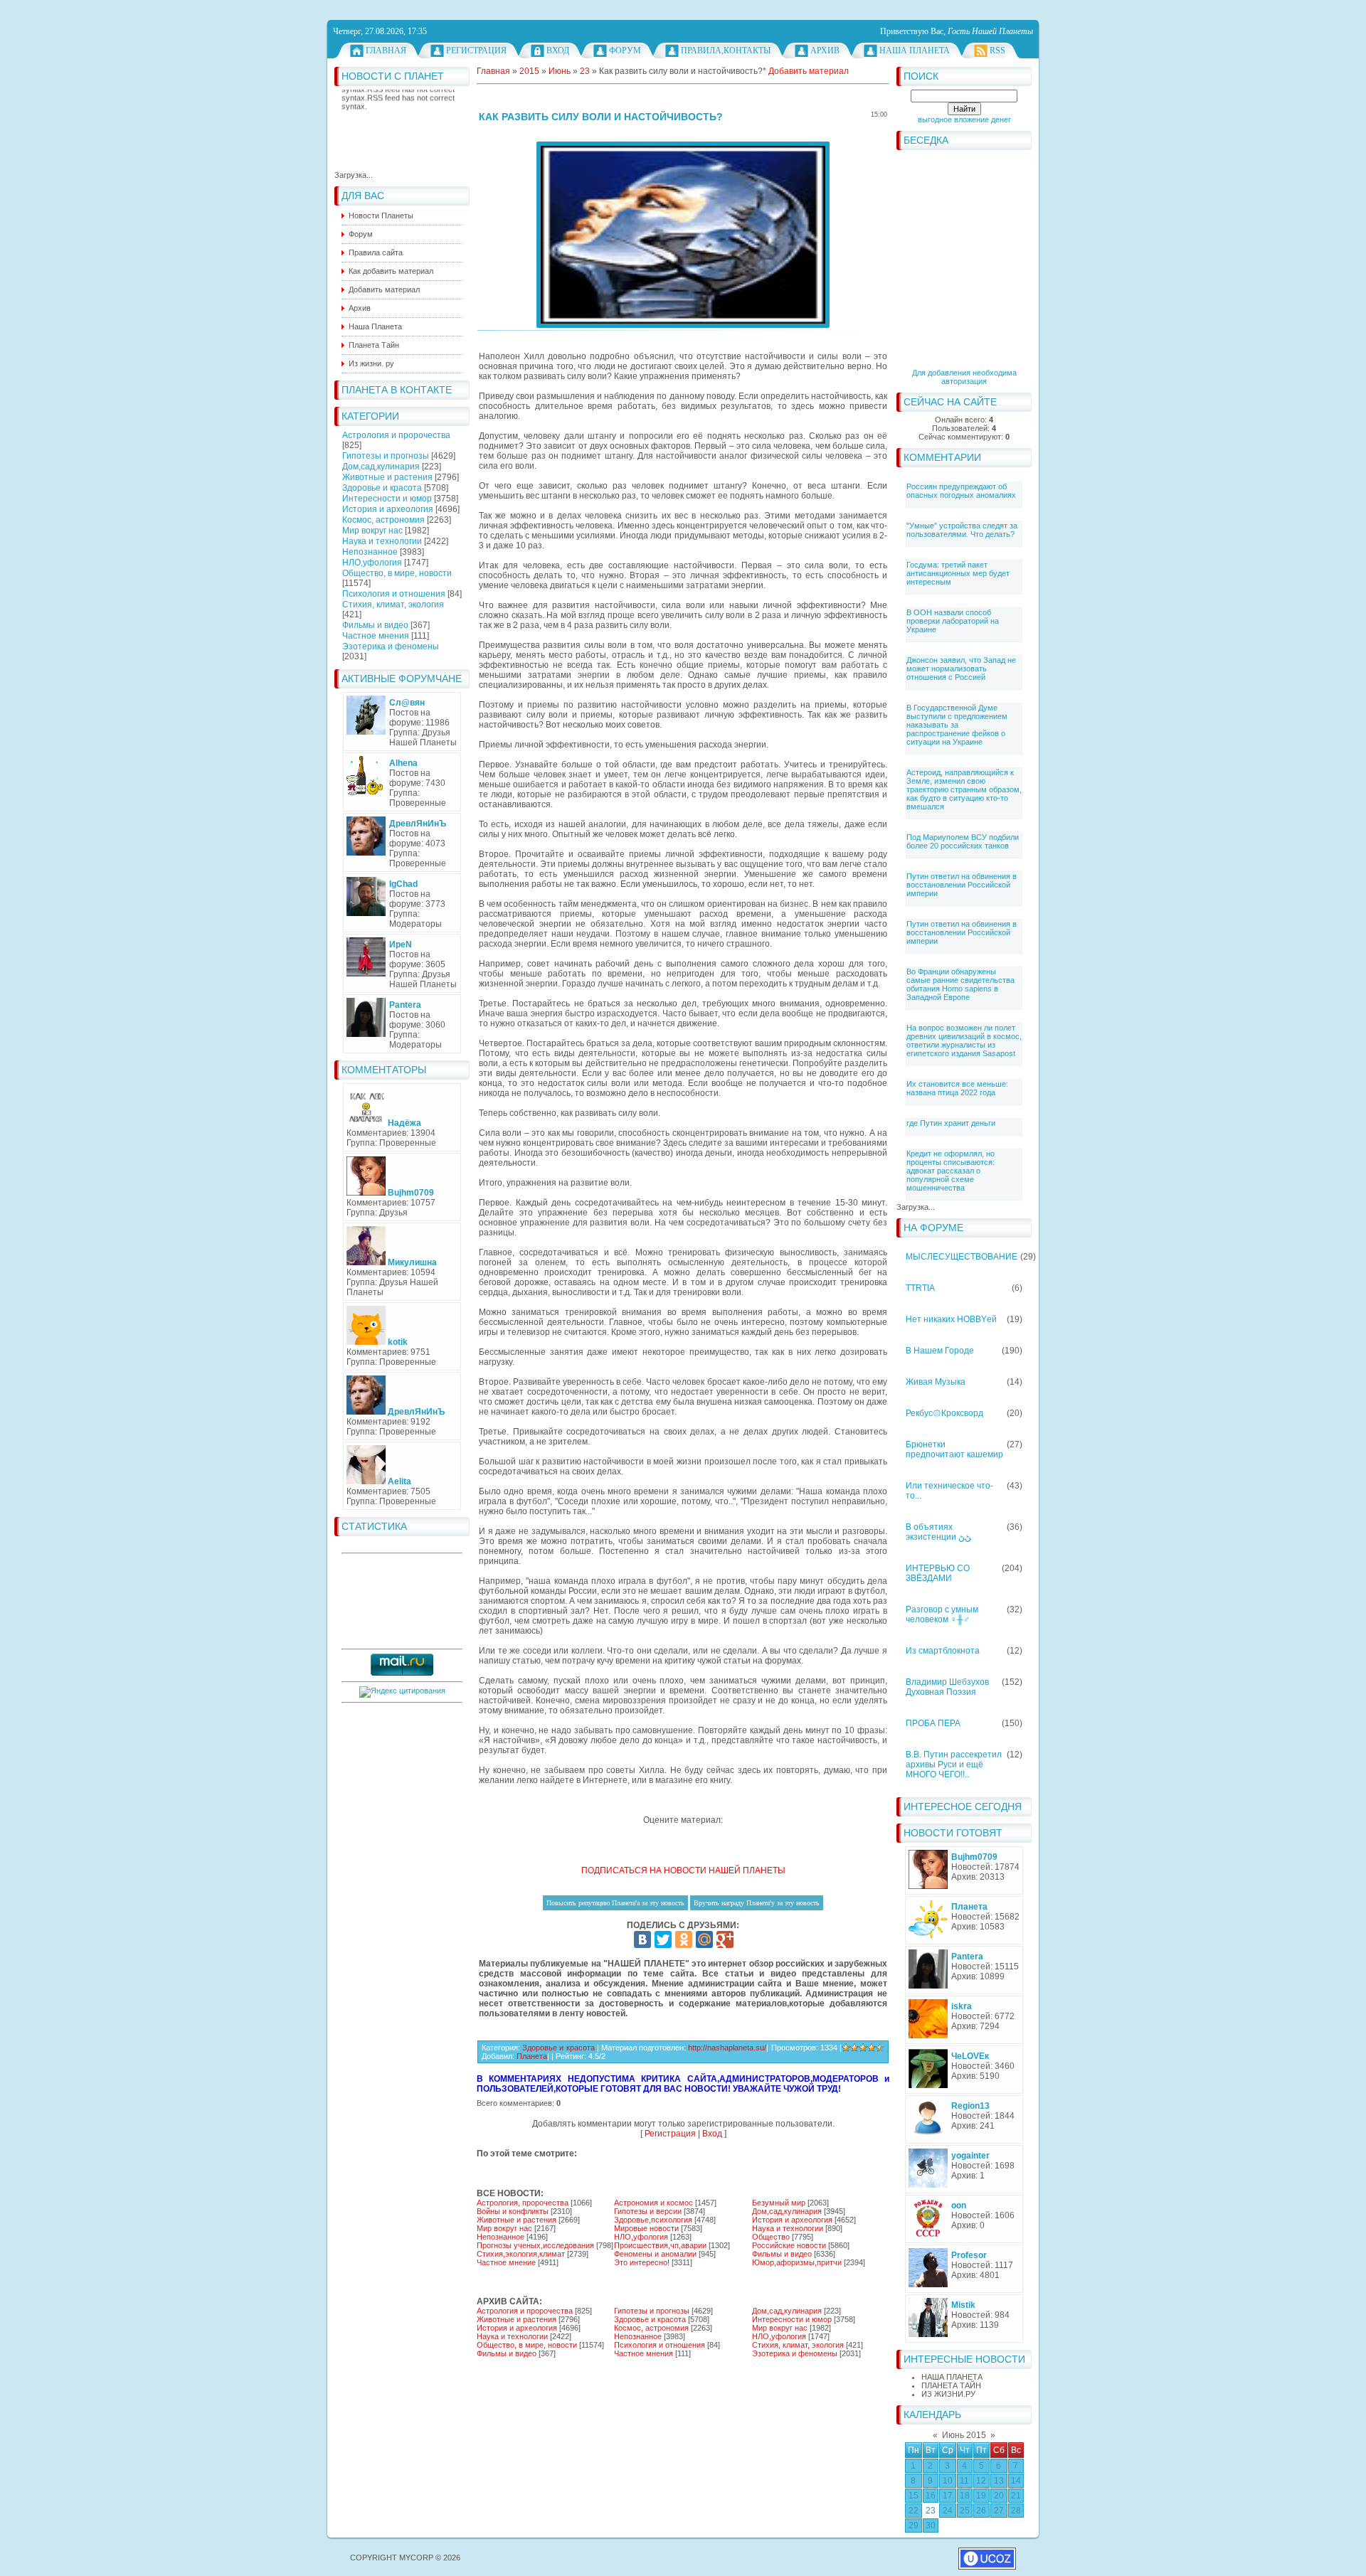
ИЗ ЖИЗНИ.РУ (948, 2394)
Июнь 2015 (964, 2435)
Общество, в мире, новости (397, 573)
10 (948, 2481)
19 (981, 2496)
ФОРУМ (625, 50)
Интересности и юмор (387, 499)
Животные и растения (387, 477)
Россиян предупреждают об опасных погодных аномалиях (961, 491)
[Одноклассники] (684, 1939)
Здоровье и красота (382, 488)
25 (965, 2511)
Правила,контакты (726, 50)
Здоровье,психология (653, 2220)
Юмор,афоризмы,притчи (797, 2262)
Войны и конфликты (513, 2211)
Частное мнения (376, 636)
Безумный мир (779, 2203)
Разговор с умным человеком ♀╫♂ (942, 1614)
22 (914, 2511)
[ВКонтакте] (642, 1939)
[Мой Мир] (704, 1939)
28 (1016, 2511)
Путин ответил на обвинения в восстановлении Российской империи (962, 885)
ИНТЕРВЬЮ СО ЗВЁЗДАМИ (938, 1573)
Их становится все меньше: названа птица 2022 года (957, 1088)
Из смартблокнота (943, 1651)
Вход (558, 50)
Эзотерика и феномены (391, 646)
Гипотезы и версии (648, 2211)
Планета (532, 2056)
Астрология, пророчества (523, 2203)
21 (1016, 2496)
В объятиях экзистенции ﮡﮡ (938, 1532)
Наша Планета (915, 50)
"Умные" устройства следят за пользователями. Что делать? (962, 530)
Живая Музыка (936, 1382)
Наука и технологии (382, 541)
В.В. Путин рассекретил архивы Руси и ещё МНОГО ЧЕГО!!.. (954, 1765)
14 (1016, 2481)
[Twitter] (663, 1939)
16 (931, 2496)
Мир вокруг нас (372, 531)
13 (999, 2481)
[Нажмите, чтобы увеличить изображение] (683, 235)
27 (999, 2511)
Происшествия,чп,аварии (660, 2245)
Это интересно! (642, 2262)
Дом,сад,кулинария (381, 467)
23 (931, 2511)
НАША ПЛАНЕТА (952, 2377)
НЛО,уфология (372, 563)
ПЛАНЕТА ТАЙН (951, 2385)
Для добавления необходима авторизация (964, 377)
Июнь (560, 71)
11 (964, 2481)
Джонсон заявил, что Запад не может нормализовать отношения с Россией (961, 669)
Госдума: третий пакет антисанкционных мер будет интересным (958, 573)
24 (948, 2511)
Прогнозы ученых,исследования (535, 2245)
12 (981, 2481)
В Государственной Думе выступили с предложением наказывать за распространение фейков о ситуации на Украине (957, 725)
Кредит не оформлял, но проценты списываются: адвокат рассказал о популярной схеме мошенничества (951, 1171)
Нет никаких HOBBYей (951, 1319)
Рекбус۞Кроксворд (944, 1413)
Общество (771, 2237)
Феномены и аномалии (655, 2254)
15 (914, 2496)
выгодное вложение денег (964, 119)
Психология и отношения (394, 594)
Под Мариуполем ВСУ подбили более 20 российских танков (963, 841)
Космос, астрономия (383, 520)
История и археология (388, 509)
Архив (825, 50)
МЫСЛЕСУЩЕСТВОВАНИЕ (962, 1257)
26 (981, 2511)
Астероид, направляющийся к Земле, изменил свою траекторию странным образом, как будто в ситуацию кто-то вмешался (964, 789)
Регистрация (476, 50)
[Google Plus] (725, 1939)
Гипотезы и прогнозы (386, 456)
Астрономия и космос (653, 2203)
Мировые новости (646, 2228)
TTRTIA (920, 1288)
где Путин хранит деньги (951, 1123)
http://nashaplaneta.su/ (727, 2048)
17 (948, 2496)
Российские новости (789, 2245)
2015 (529, 71)
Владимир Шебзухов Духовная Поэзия (947, 1687)
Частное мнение (506, 2262)
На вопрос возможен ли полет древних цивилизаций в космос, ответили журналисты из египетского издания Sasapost (964, 1040)
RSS (997, 50)
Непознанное (370, 552)
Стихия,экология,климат (521, 2254)
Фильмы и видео (375, 625)
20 (999, 2496)
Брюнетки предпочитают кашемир (954, 1449)
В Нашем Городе (940, 1351)
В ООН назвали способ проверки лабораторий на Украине (953, 621)
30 (931, 2526)
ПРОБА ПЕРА (933, 1723)
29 (914, 2526)
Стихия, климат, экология (393, 605)
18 (965, 2496)
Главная (386, 50)
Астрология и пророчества (396, 435)
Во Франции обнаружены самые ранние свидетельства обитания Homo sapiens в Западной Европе (960, 984)
